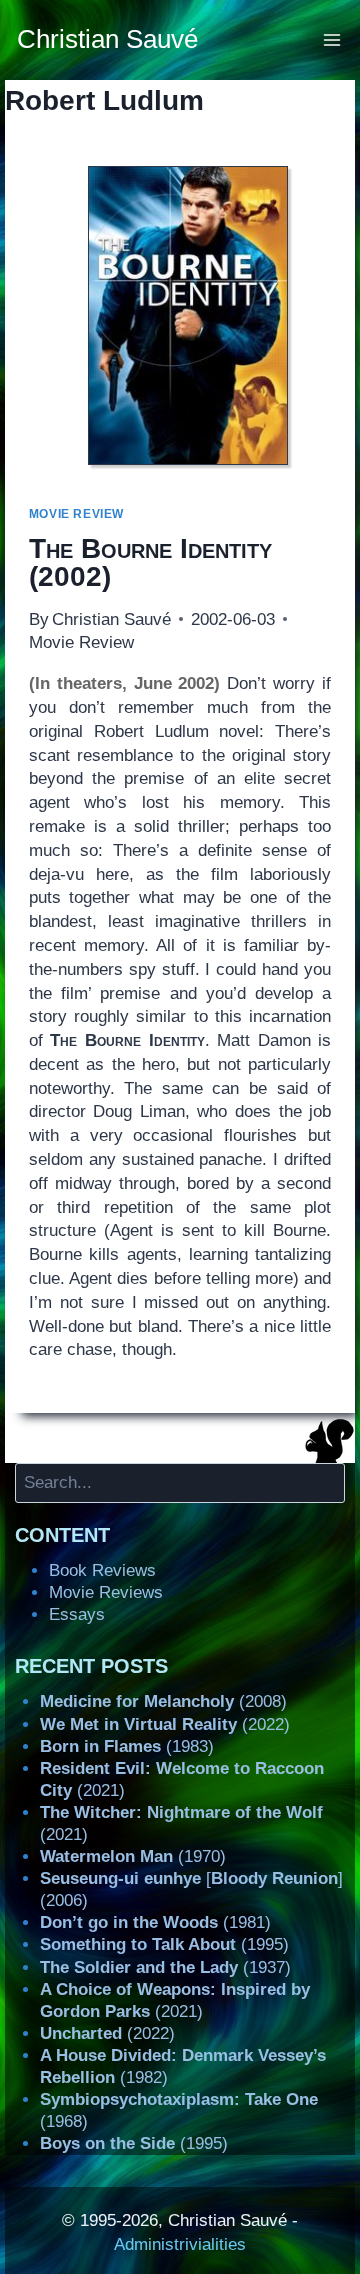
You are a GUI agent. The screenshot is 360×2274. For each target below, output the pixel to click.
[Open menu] (332, 39)
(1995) (164, 1944)
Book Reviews (102, 1570)
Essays (77, 1614)
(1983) (127, 1746)
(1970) (133, 1856)
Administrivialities (180, 2244)
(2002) (150, 562)
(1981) (155, 1922)
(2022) (165, 1724)
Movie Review (76, 514)
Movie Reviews (106, 1592)
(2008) (163, 1701)
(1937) (165, 1967)
